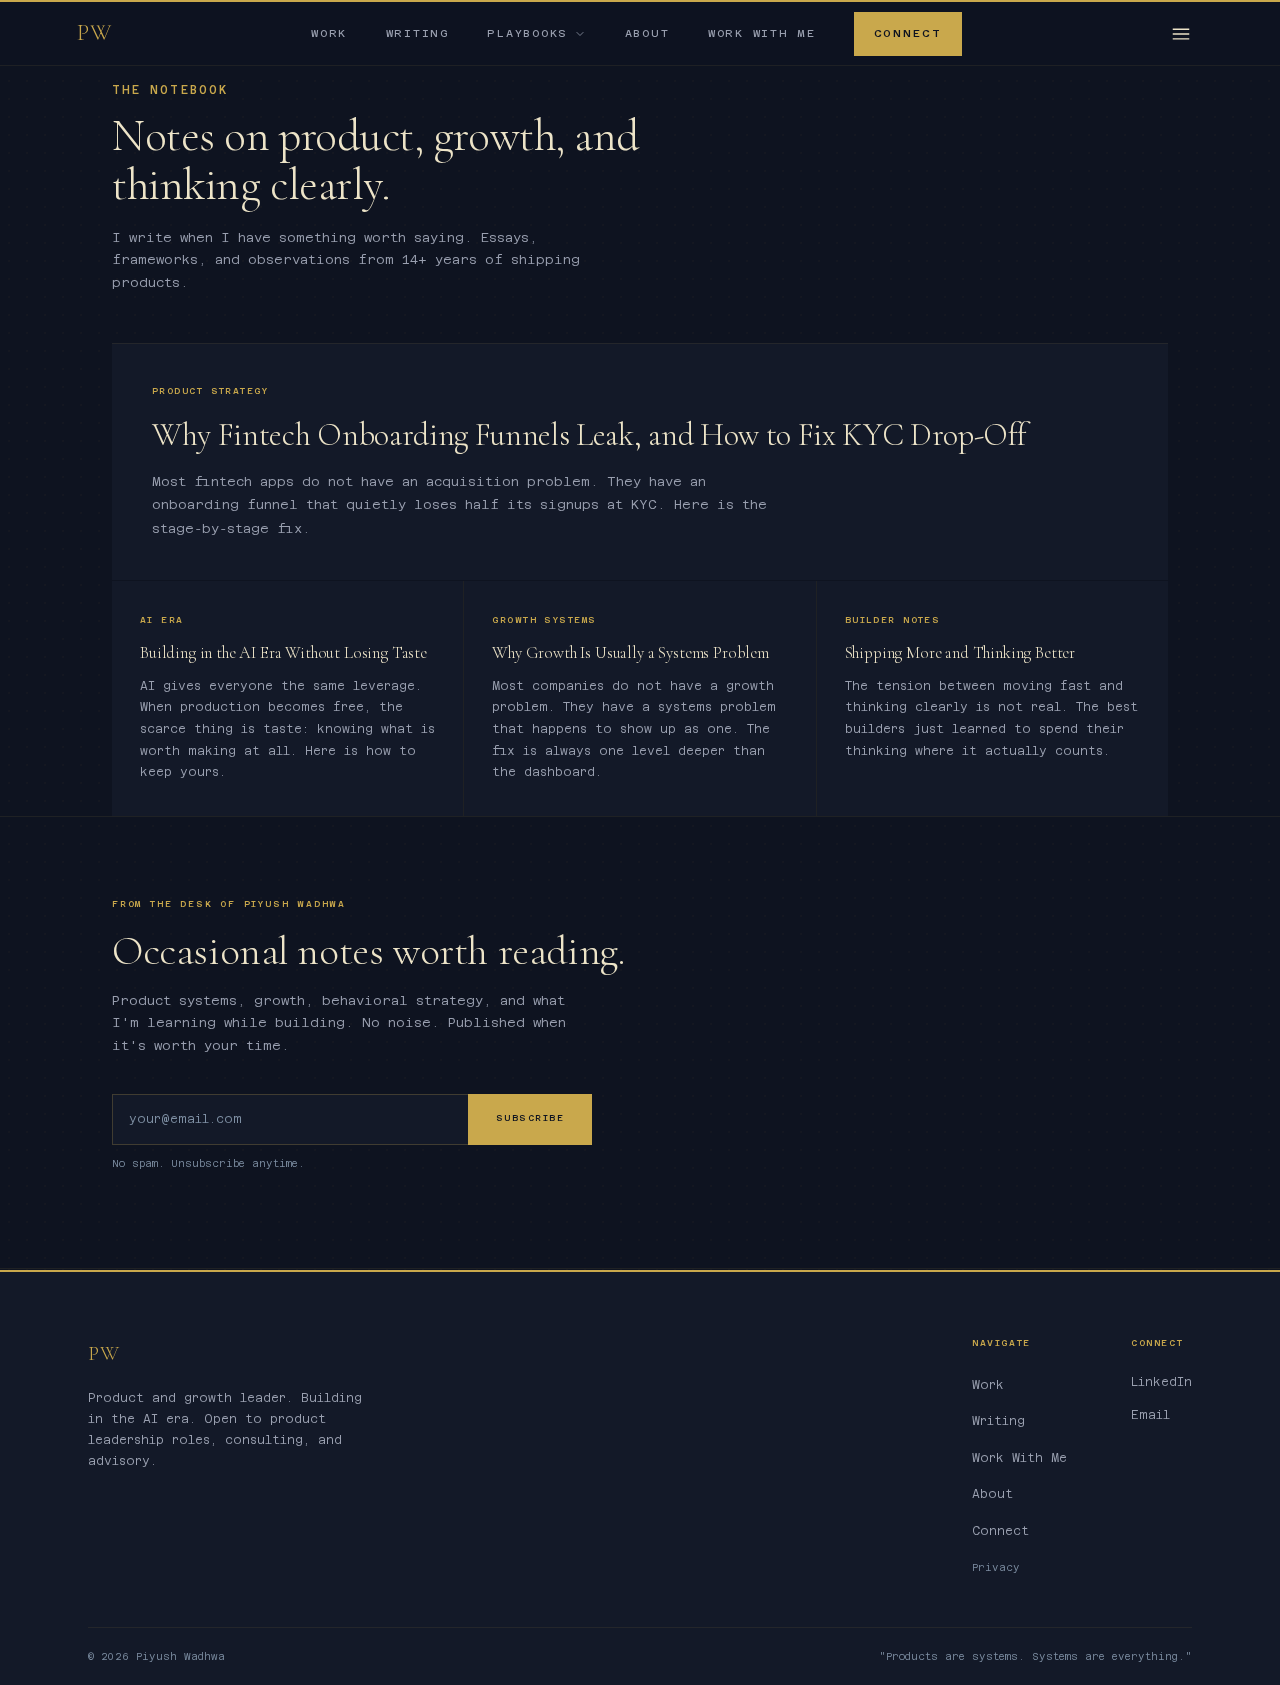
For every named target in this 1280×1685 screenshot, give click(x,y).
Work (329, 33)
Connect (908, 33)
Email (1150, 1415)
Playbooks (527, 33)
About (647, 33)
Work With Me (762, 33)
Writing (417, 33)
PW (95, 33)
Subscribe (530, 1118)
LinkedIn (1161, 1382)
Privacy (996, 1567)
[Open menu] (1181, 34)
